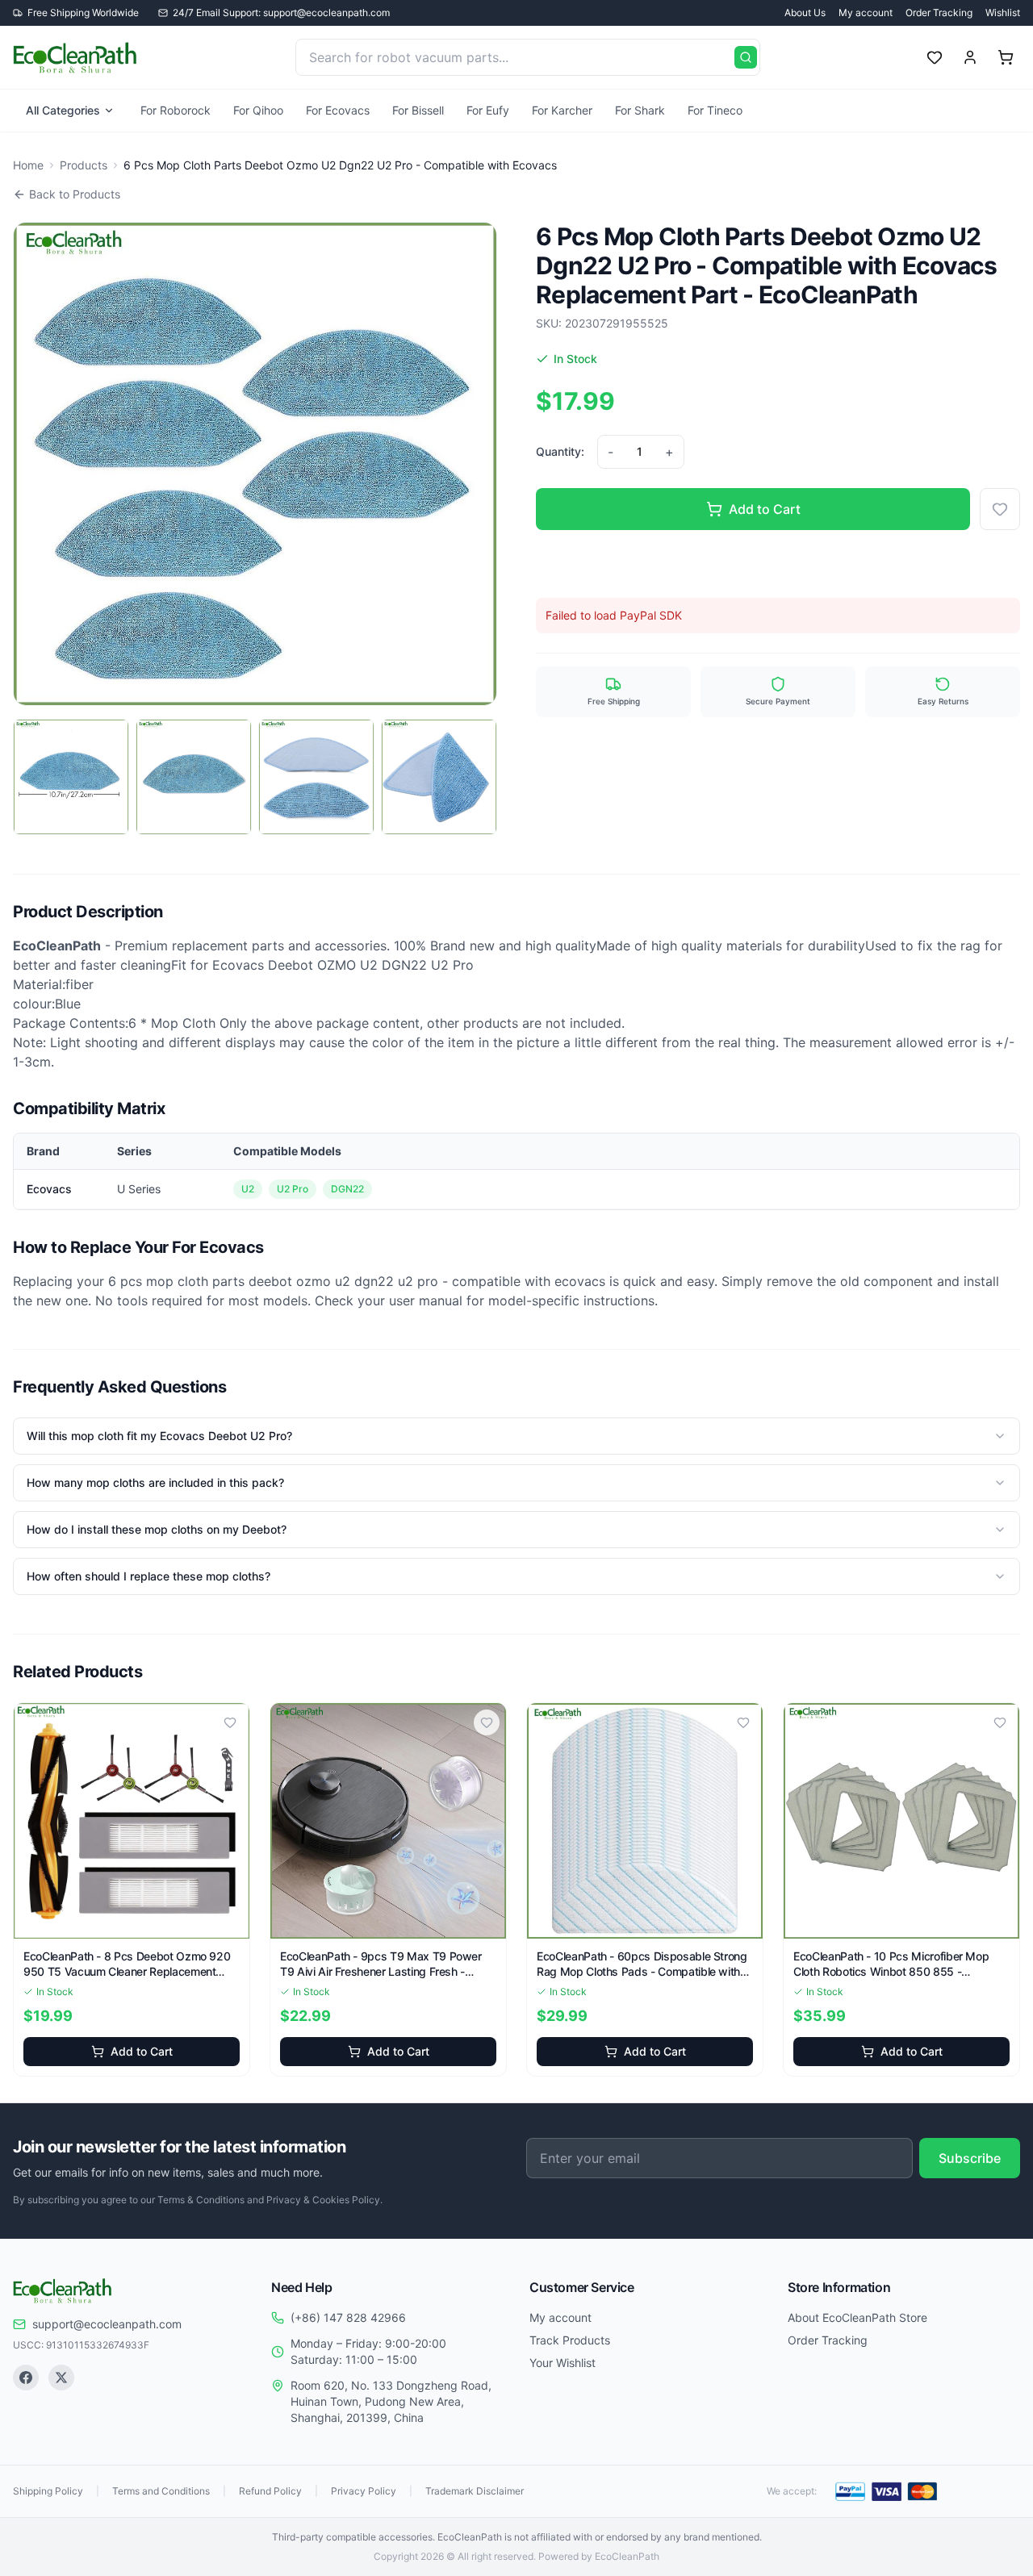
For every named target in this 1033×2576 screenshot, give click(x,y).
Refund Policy (270, 2491)
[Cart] (1006, 57)
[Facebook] (26, 2378)
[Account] (970, 57)
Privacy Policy (364, 2491)
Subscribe (970, 2158)
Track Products (570, 2340)
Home (28, 165)
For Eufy (488, 110)
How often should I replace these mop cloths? (148, 1576)
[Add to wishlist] (1000, 509)
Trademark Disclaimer (475, 2491)
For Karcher (562, 110)
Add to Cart (765, 509)
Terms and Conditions (161, 2491)
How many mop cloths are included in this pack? (155, 1482)
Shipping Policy (48, 2491)
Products (84, 165)
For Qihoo (258, 110)
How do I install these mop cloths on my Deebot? (157, 1529)
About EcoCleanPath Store (857, 2317)
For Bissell (418, 110)
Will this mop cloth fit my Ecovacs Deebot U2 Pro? (159, 1436)
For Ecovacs (338, 110)
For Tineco (715, 110)
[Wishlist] (935, 57)
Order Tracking (939, 13)
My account (866, 13)
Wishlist (1003, 13)
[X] (61, 2378)
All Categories (63, 110)
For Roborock (176, 110)
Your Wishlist (563, 2363)
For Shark (640, 110)
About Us (805, 13)
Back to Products (75, 194)
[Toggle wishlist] (230, 1722)
